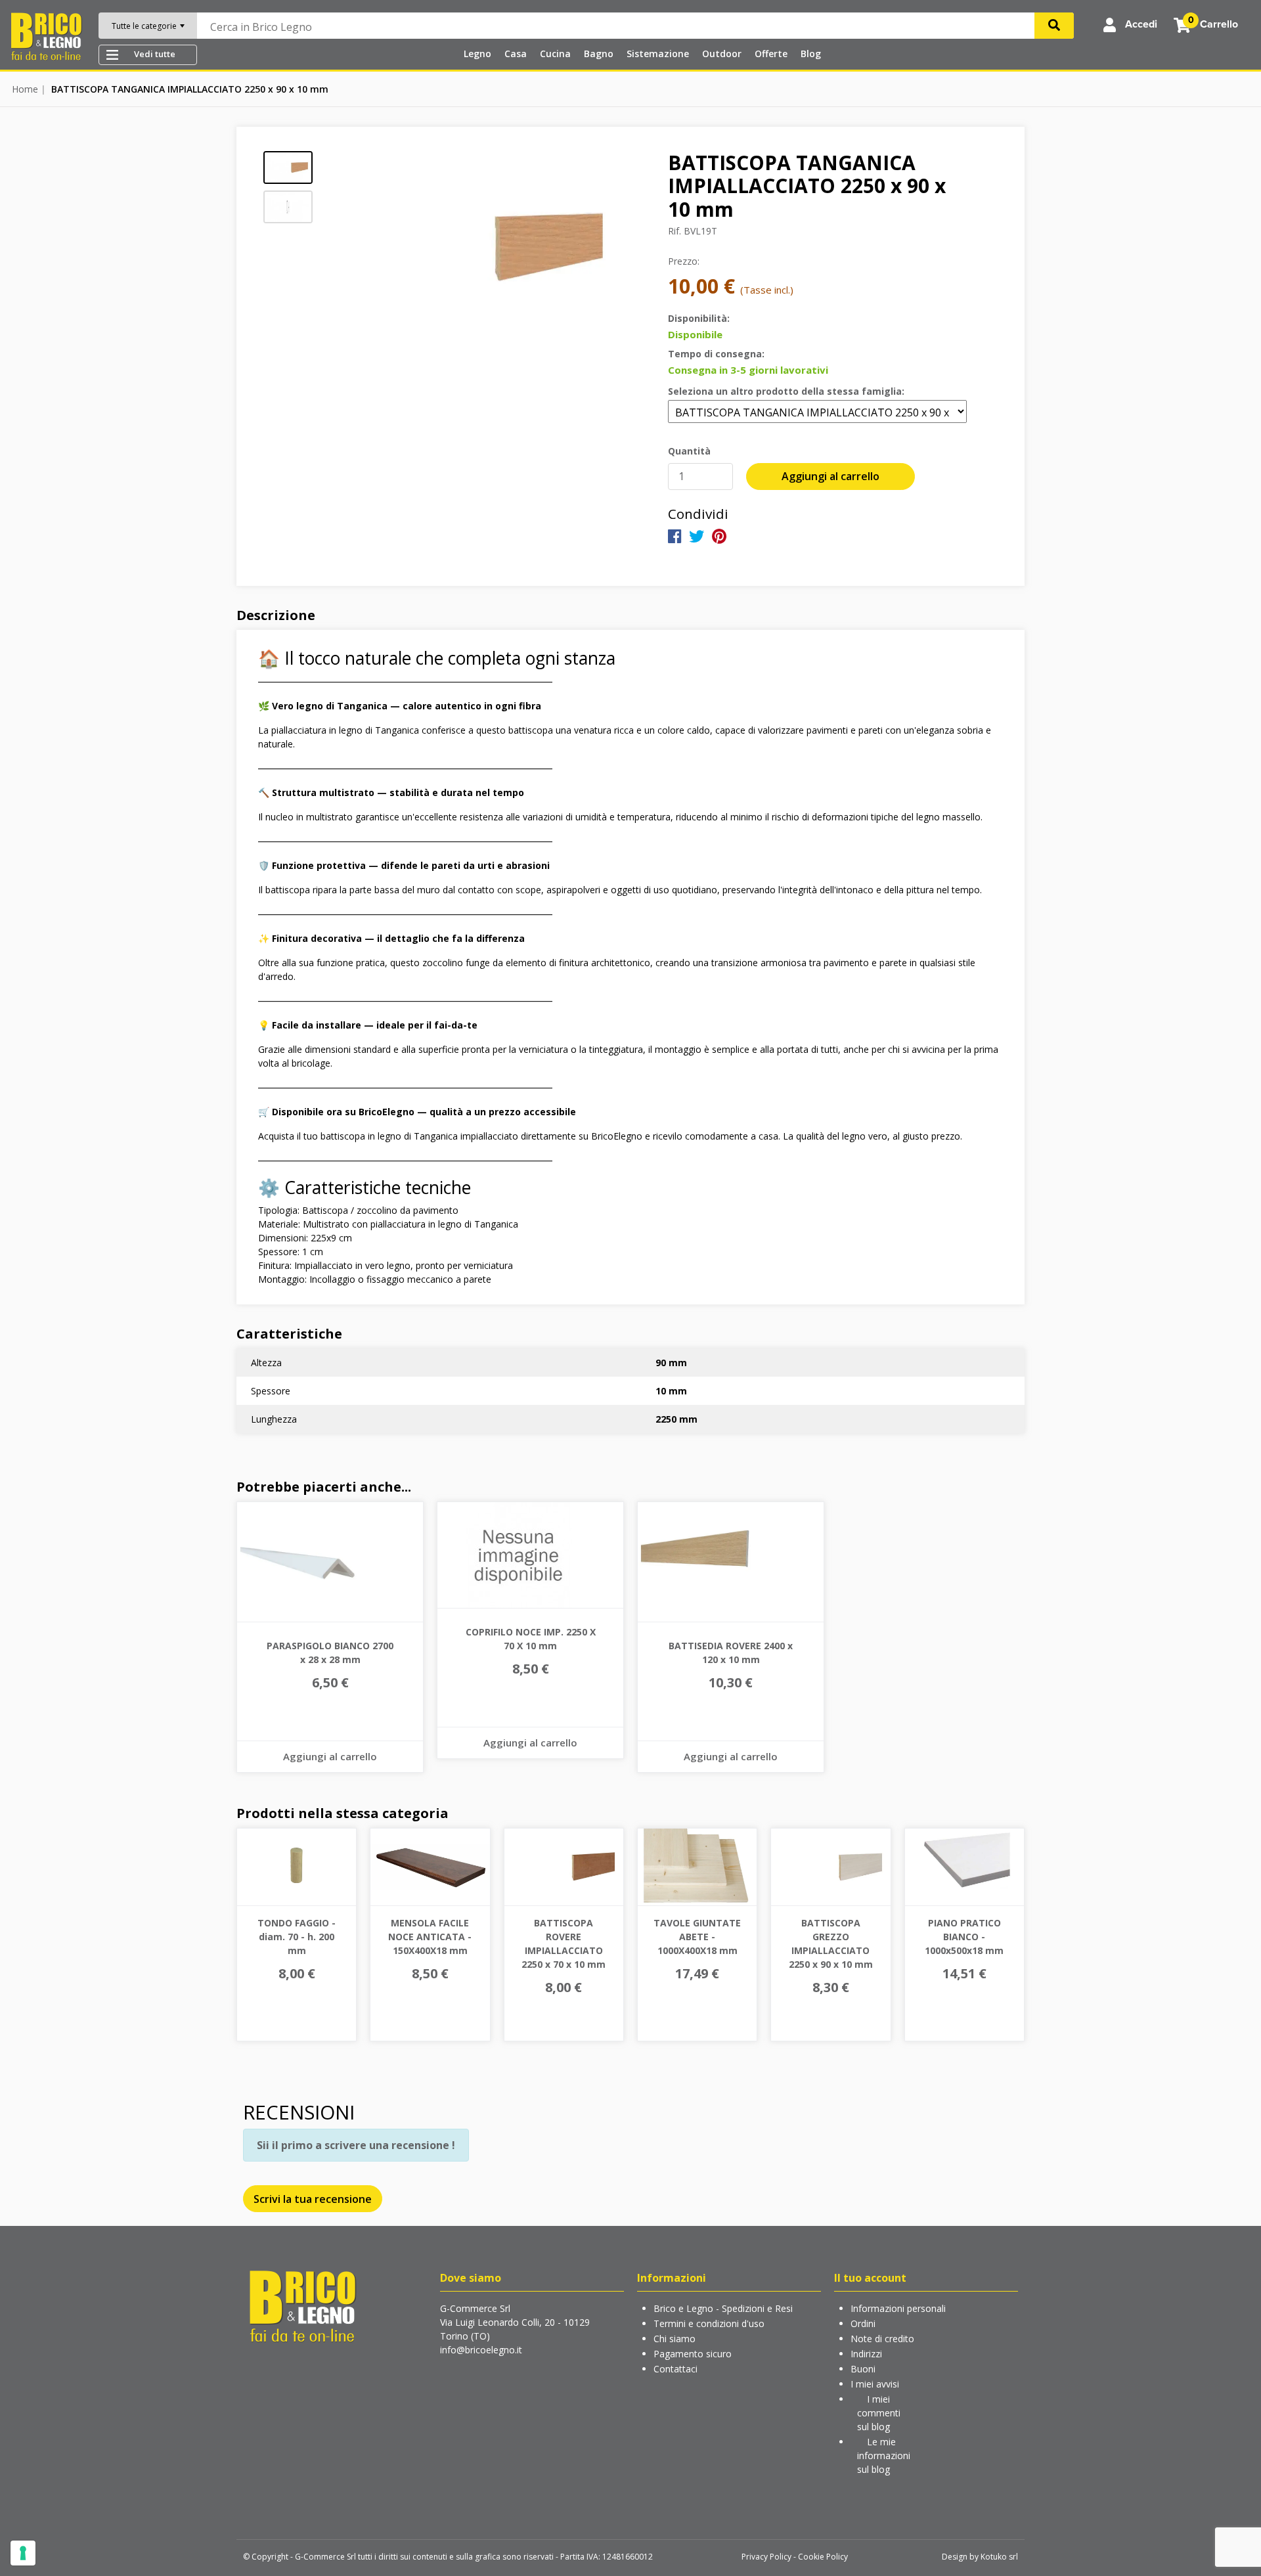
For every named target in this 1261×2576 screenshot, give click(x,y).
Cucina (555, 54)
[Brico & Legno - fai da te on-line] (302, 2305)
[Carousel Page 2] (288, 207)
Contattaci (675, 2369)
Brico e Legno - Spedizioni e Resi (723, 2308)
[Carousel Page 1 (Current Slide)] (288, 167)
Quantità (689, 451)
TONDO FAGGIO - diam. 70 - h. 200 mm (297, 1937)
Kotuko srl (999, 2557)
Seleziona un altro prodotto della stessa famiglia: (786, 391)
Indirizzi (866, 2354)
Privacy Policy (766, 2557)
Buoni (863, 2369)
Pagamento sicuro (693, 2354)
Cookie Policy (823, 2557)
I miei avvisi (875, 2384)
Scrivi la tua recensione (313, 2199)
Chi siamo (675, 2339)
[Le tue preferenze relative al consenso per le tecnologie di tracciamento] (23, 2553)
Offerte (771, 54)
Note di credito (882, 2339)
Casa (516, 54)
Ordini (863, 2323)
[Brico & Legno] (46, 35)
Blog (811, 54)
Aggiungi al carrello (830, 476)
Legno (477, 54)
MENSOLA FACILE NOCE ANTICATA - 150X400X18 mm (430, 1937)
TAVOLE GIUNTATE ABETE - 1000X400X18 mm (697, 1937)
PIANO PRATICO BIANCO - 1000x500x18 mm (964, 1937)
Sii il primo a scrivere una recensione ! (356, 2145)
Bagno (599, 54)
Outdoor (722, 54)
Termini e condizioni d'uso (709, 2323)
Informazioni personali (898, 2308)
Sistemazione (658, 54)
